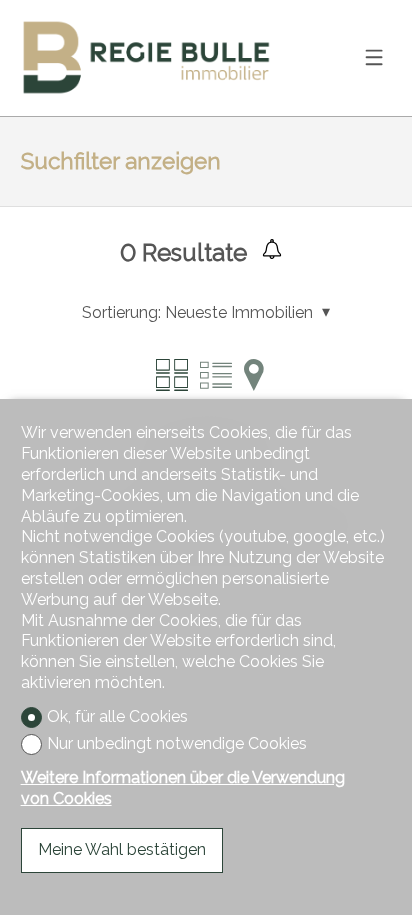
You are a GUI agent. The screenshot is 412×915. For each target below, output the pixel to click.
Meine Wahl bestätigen (122, 849)
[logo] (146, 57)
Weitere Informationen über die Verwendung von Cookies (183, 788)
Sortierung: (121, 312)
